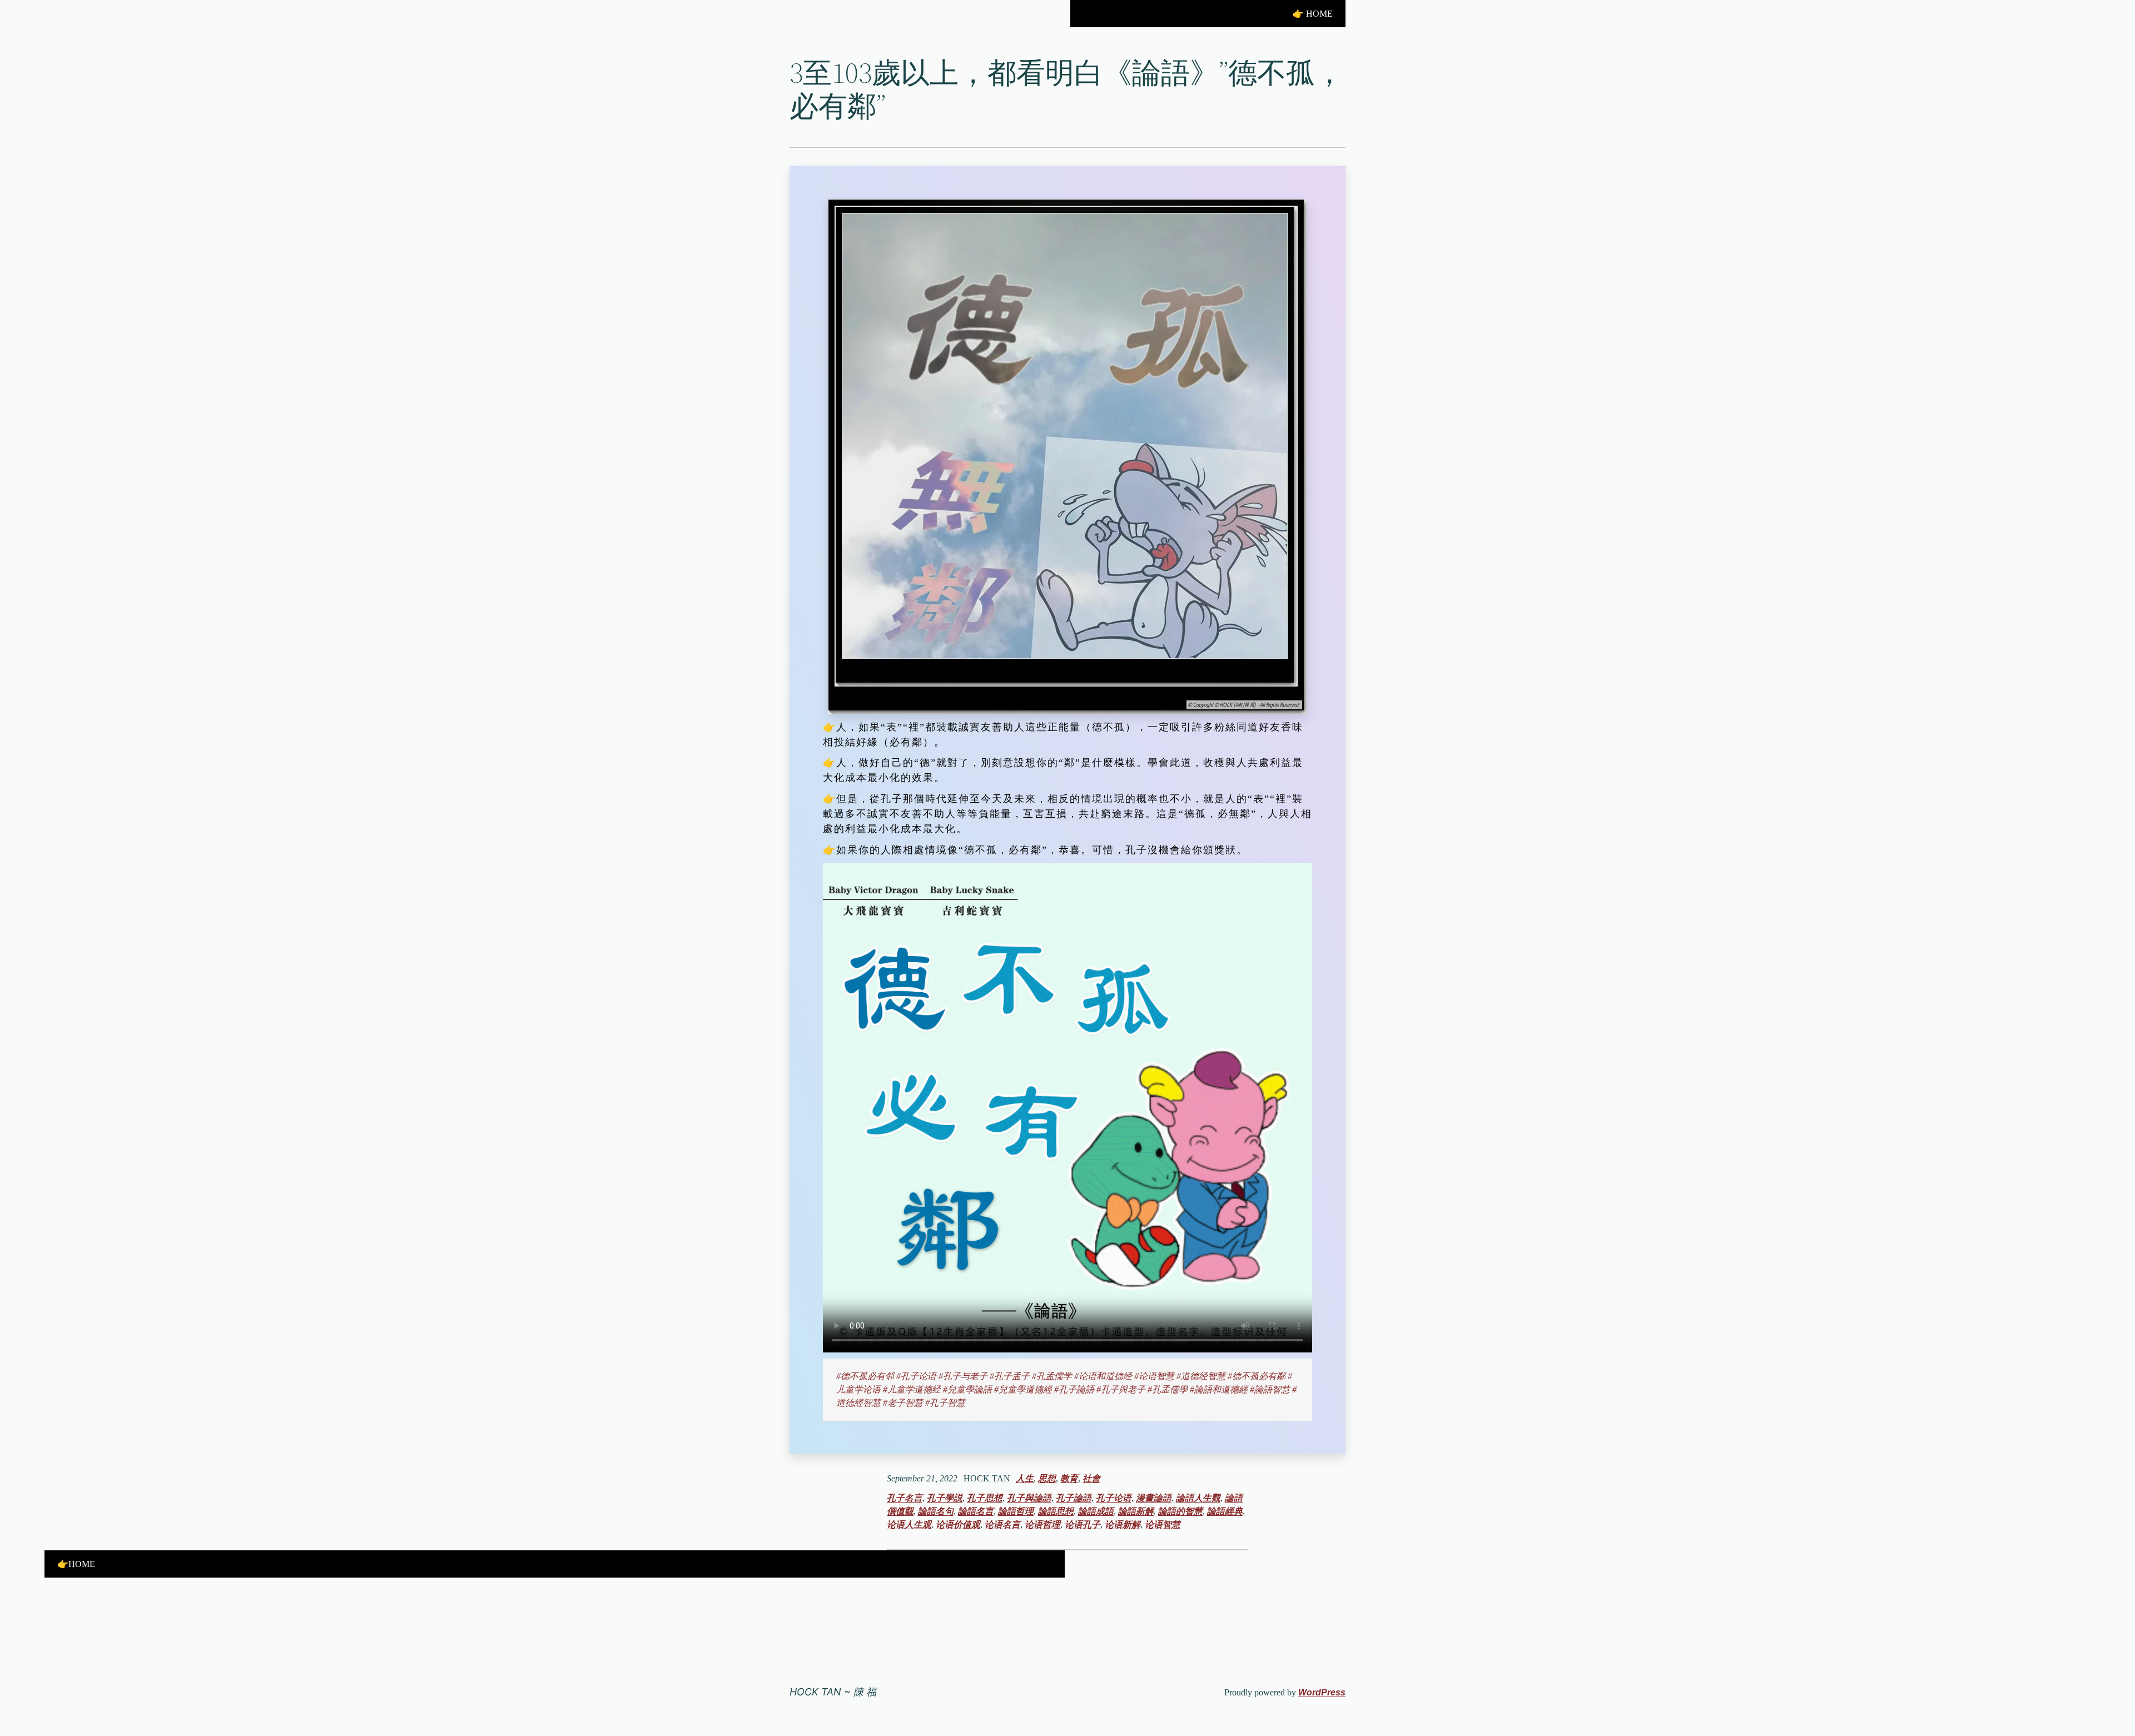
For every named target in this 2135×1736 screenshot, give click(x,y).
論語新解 (1136, 1511)
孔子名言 (905, 1498)
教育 (1069, 1478)
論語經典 (1225, 1511)
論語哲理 (1016, 1511)
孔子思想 (985, 1498)
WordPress (1322, 1692)
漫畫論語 (1154, 1498)
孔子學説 (945, 1498)
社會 (1091, 1478)
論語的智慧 (1180, 1511)
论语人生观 (909, 1524)
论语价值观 (958, 1524)
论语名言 (1002, 1524)
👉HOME (76, 1564)
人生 (1025, 1478)
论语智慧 (1163, 1524)
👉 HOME (1313, 14)
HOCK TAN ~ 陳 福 (833, 1692)
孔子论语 (1114, 1498)
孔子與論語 (1029, 1498)
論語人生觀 (1198, 1498)
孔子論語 (1074, 1498)
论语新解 (1123, 1524)
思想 (1047, 1478)
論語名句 (936, 1511)
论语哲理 (1042, 1524)
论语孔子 (1083, 1524)
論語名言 (976, 1511)
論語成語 (1096, 1511)
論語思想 (1056, 1511)
